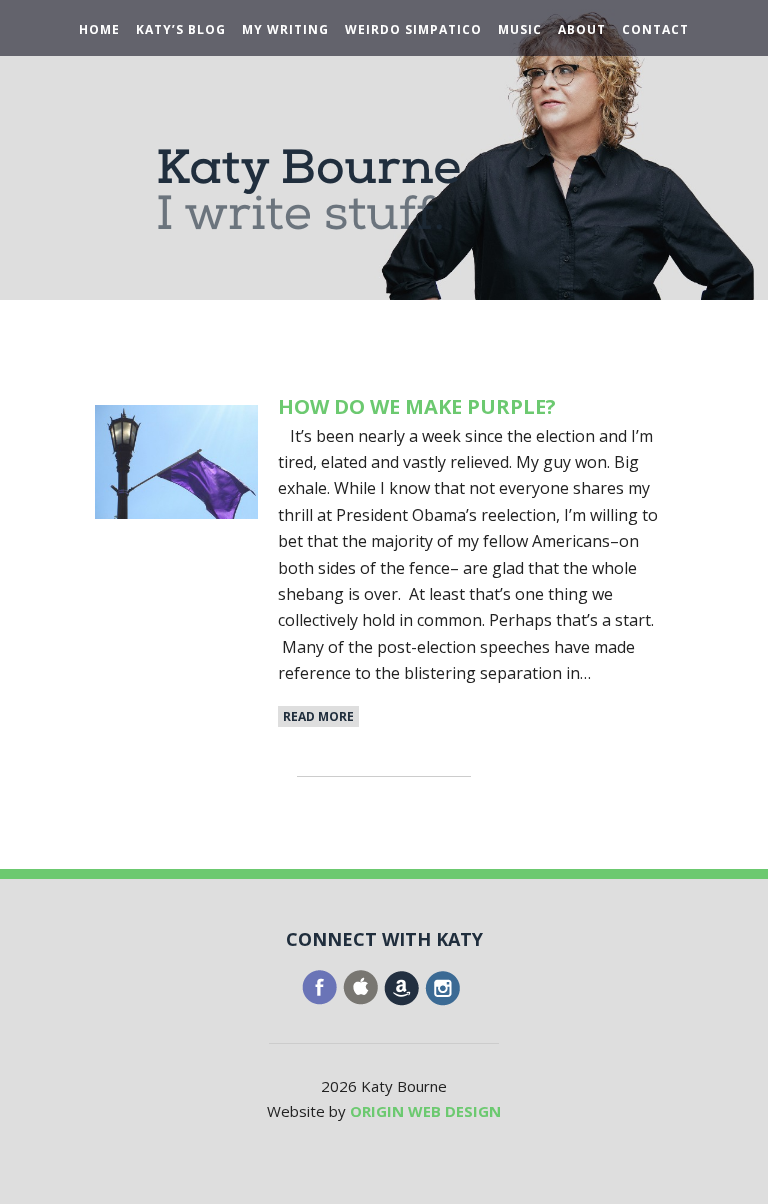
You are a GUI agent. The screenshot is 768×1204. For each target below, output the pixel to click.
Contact (655, 30)
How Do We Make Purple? (417, 406)
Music (520, 30)
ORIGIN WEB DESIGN (425, 1111)
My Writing (285, 30)
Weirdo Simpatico (413, 30)
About (582, 30)
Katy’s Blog (181, 30)
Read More (318, 716)
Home (99, 30)
